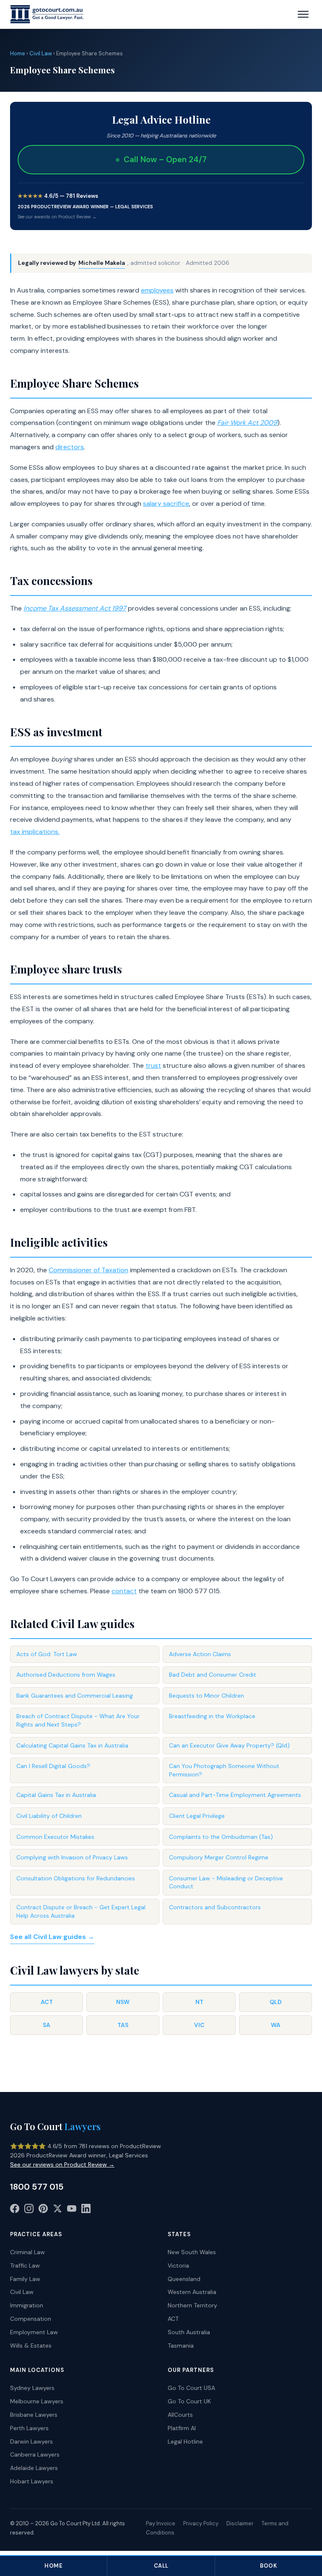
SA (47, 2025)
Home (18, 53)
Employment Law (34, 2332)
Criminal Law (27, 2252)
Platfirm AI (182, 2428)
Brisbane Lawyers (34, 2415)
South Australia (189, 2332)
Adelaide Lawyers (34, 2468)
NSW (123, 2002)
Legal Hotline (185, 2441)
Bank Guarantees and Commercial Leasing (75, 1696)
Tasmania (181, 2346)
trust (153, 1065)
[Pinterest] (43, 2210)
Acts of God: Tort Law (47, 1654)
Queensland (184, 2279)
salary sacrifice (166, 504)
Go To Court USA (191, 2388)
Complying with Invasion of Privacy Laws (72, 1857)
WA (276, 2025)
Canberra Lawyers (35, 2454)
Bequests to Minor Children (206, 1696)
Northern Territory (192, 2305)
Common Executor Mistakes (55, 1837)
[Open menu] (303, 14)
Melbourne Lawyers (37, 2401)
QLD (276, 2002)
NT (199, 2002)
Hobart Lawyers (32, 2481)
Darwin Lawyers (31, 2441)
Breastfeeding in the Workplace (212, 1716)
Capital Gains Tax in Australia (56, 1795)
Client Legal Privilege (197, 1816)
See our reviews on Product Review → (62, 2164)
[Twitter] (57, 2210)
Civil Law (41, 53)
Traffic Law (25, 2265)
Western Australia (192, 2292)
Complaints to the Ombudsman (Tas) (221, 1837)
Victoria (178, 2265)
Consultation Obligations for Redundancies (76, 1878)
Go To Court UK (189, 2401)
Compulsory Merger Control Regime (219, 1857)
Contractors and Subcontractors (215, 1907)
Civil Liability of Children (49, 1816)
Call (161, 2566)
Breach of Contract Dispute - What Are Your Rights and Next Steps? (78, 1720)
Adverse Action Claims (200, 1654)
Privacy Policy (201, 2523)
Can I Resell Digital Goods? (53, 1766)
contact (124, 1591)
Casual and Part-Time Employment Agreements (235, 1795)
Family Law (25, 2279)
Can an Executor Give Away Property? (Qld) (229, 1745)
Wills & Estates (31, 2346)
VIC (199, 2025)
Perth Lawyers (29, 2428)
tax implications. (35, 832)
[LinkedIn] (86, 2210)
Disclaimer (240, 2523)
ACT (47, 2002)
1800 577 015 (37, 2187)
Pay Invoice (161, 2523)
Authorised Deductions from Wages (66, 1675)
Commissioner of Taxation (88, 1270)
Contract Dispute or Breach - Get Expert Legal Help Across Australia (81, 1911)
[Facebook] (15, 2210)
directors (70, 447)
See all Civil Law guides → (52, 1937)
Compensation (31, 2319)
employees (157, 290)
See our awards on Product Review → (57, 217)
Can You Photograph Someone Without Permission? (224, 1770)
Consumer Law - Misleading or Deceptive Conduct (226, 1882)
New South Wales (192, 2252)
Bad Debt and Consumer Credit (213, 1675)
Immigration (27, 2305)
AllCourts (180, 2415)
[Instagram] (29, 2210)
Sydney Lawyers (32, 2388)
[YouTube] (72, 2210)
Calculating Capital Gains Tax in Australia (72, 1745)
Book (268, 2566)
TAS (123, 2025)
